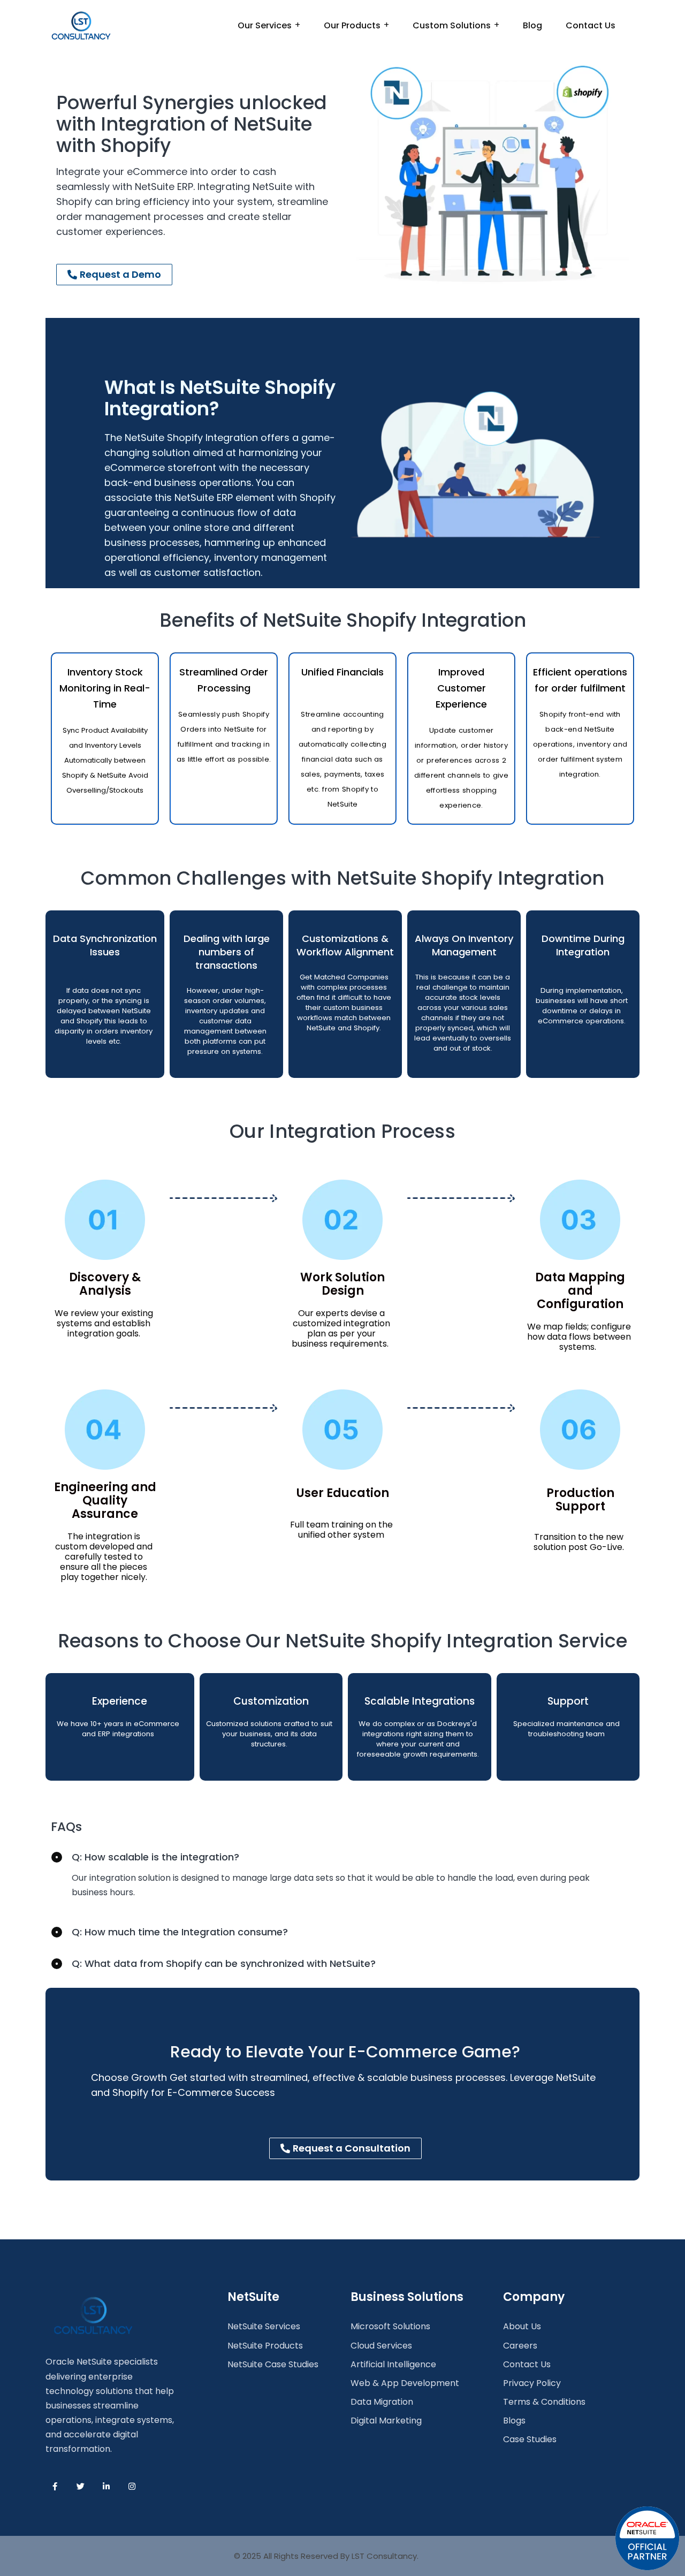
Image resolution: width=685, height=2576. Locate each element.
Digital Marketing (386, 2421)
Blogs (514, 2421)
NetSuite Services (264, 2326)
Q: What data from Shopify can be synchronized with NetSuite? (224, 1963)
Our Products (352, 25)
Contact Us (591, 25)
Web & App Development (405, 2383)
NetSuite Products (265, 2346)
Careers (520, 2346)
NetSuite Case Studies (273, 2364)
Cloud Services (381, 2346)
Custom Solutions (452, 25)
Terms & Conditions (544, 2402)
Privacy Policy (532, 2383)
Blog (532, 25)
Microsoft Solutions (390, 2326)
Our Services (265, 25)
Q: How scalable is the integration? (155, 1857)
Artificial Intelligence (393, 2364)
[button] (342, 1857)
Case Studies (530, 2439)
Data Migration (382, 2402)
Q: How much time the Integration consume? (180, 1932)
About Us (522, 2326)
